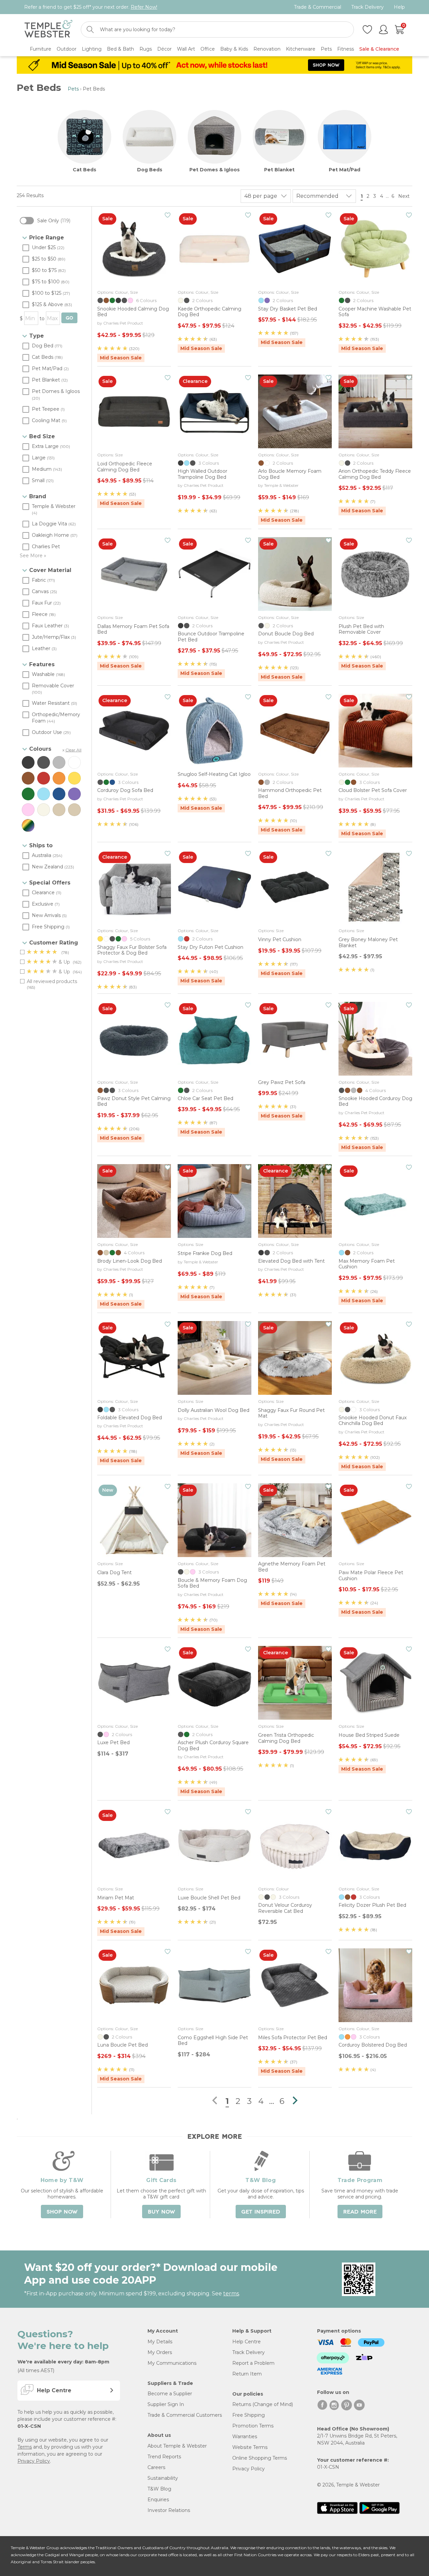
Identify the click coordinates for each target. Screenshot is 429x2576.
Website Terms (250, 2447)
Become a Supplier (170, 2394)
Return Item (247, 2374)
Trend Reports (164, 2457)
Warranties (245, 2437)
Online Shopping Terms (260, 2458)
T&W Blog (159, 2489)
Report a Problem (253, 2363)
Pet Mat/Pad (345, 170)
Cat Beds (84, 170)
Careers (156, 2467)
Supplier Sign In (166, 2404)
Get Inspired (261, 2212)
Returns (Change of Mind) (263, 2404)
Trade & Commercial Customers (185, 2415)
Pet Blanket (279, 170)
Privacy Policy (34, 2461)
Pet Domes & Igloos (214, 170)
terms (231, 2294)
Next (405, 196)
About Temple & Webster (177, 2446)
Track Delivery (367, 7)
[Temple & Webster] (48, 30)
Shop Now (62, 2212)
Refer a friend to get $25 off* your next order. (91, 7)
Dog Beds (150, 170)
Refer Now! (144, 7)
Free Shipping (249, 2415)
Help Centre (247, 2342)
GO (69, 318)
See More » (33, 556)
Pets (73, 89)
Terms (25, 2447)
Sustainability (163, 2478)
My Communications (172, 2363)
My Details (160, 2342)
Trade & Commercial (318, 7)
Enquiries (158, 2500)
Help (399, 7)
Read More (360, 2212)
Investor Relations (169, 2510)
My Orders (160, 2352)
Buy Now (161, 2212)
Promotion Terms (253, 2426)
